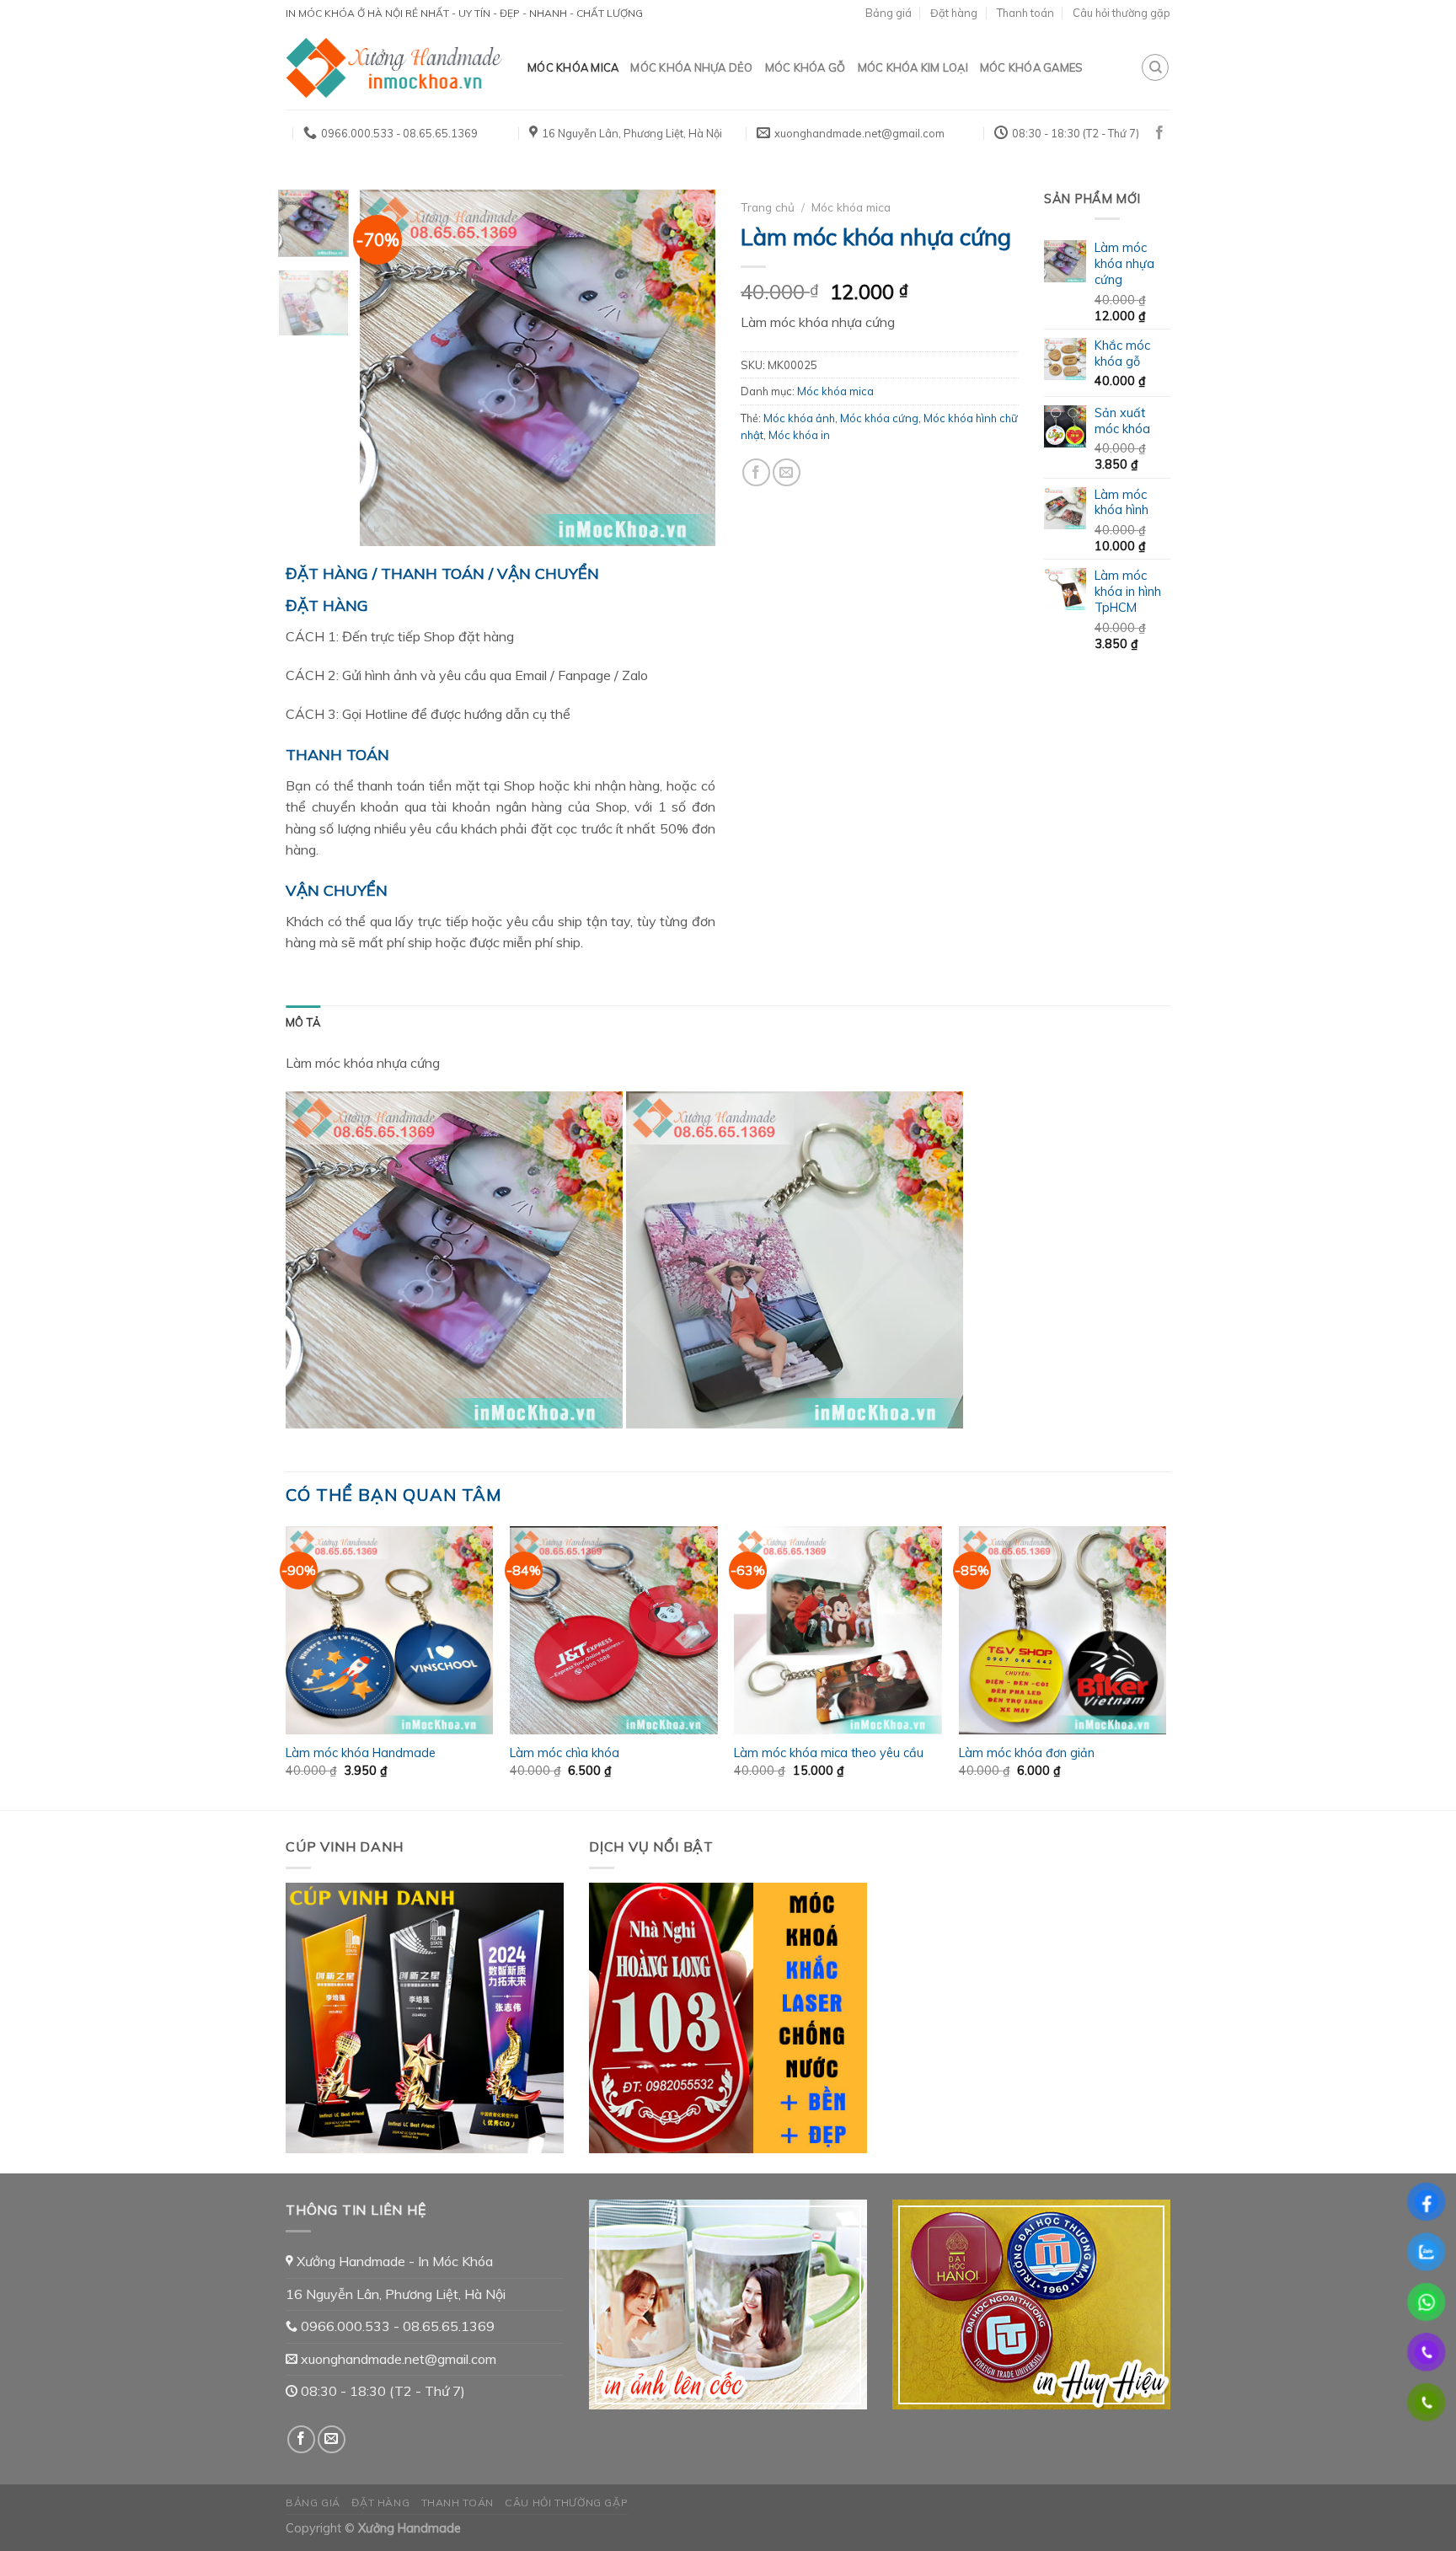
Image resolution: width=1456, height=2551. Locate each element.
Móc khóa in (799, 435)
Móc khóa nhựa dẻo (691, 67)
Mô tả (303, 1022)
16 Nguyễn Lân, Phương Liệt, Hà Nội (396, 2294)
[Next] (688, 367)
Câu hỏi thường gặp (1121, 13)
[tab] (303, 1022)
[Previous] (388, 367)
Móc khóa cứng (879, 418)
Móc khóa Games (1032, 67)
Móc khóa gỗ (806, 67)
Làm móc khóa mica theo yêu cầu (829, 1753)
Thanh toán (1025, 13)
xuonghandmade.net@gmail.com (397, 2359)
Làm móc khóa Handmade (361, 1753)
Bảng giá (889, 13)
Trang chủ (768, 207)
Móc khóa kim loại (913, 67)
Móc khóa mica (573, 67)
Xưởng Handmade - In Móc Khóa (393, 2261)
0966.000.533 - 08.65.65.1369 (396, 2326)
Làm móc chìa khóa (565, 1753)
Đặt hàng (954, 13)
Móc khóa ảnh (799, 418)
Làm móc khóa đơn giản (1027, 1753)
